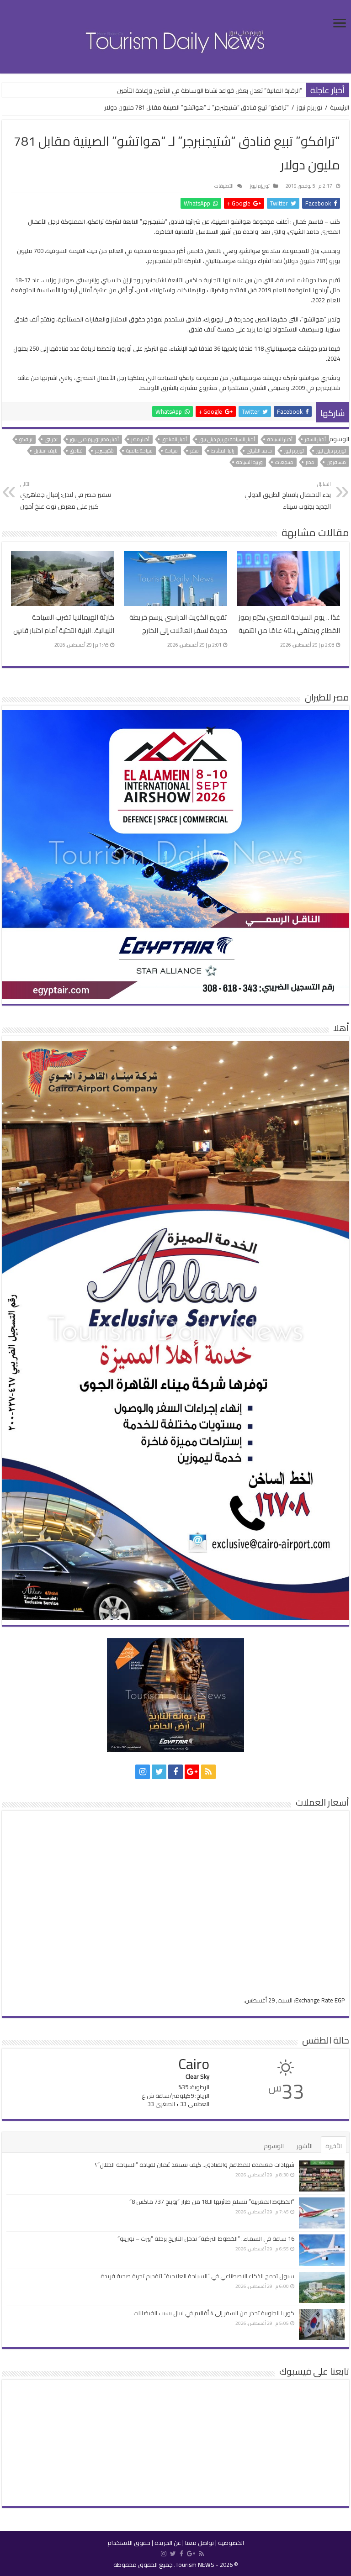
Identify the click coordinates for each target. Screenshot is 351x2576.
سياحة (171, 451)
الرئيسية (340, 107)
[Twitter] (159, 1772)
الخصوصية (231, 2543)
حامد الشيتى (259, 451)
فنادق (76, 451)
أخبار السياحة (280, 439)
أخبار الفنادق (174, 439)
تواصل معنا (199, 2543)
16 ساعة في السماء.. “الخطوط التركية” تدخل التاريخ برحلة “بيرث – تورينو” (206, 2239)
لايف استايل (46, 451)
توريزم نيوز (309, 107)
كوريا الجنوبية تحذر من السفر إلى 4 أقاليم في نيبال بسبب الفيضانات (214, 2313)
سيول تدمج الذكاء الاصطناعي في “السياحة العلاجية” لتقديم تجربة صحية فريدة (197, 2276)
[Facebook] (175, 1772)
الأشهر (305, 2146)
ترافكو (26, 439)
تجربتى (51, 439)
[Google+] (192, 1772)
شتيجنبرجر (104, 451)
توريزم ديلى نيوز (331, 451)
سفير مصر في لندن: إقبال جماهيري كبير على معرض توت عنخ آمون (66, 496)
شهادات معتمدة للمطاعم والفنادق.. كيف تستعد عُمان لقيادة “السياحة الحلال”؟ (194, 2165)
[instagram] (143, 1772)
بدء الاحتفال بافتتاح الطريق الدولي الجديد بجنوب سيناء (288, 496)
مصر (310, 462)
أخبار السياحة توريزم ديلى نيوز (227, 439)
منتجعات (284, 462)
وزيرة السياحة (250, 462)
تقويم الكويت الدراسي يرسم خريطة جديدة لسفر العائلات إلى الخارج (178, 624)
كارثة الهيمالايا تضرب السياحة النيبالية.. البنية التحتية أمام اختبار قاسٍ (64, 624)
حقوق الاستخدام (129, 2543)
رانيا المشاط (223, 451)
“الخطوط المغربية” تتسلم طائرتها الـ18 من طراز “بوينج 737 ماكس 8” (212, 2202)
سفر (194, 451)
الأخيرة (334, 2146)
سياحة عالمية (139, 451)
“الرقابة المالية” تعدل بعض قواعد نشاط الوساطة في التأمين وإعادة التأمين (210, 90)
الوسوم (274, 2146)
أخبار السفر (315, 439)
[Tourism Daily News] (175, 36)
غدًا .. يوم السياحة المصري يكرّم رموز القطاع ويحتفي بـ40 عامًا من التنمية (289, 624)
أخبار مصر (140, 439)
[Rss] (208, 1772)
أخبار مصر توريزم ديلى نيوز (94, 439)
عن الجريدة (168, 2543)
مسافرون (336, 462)
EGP (340, 2000)
